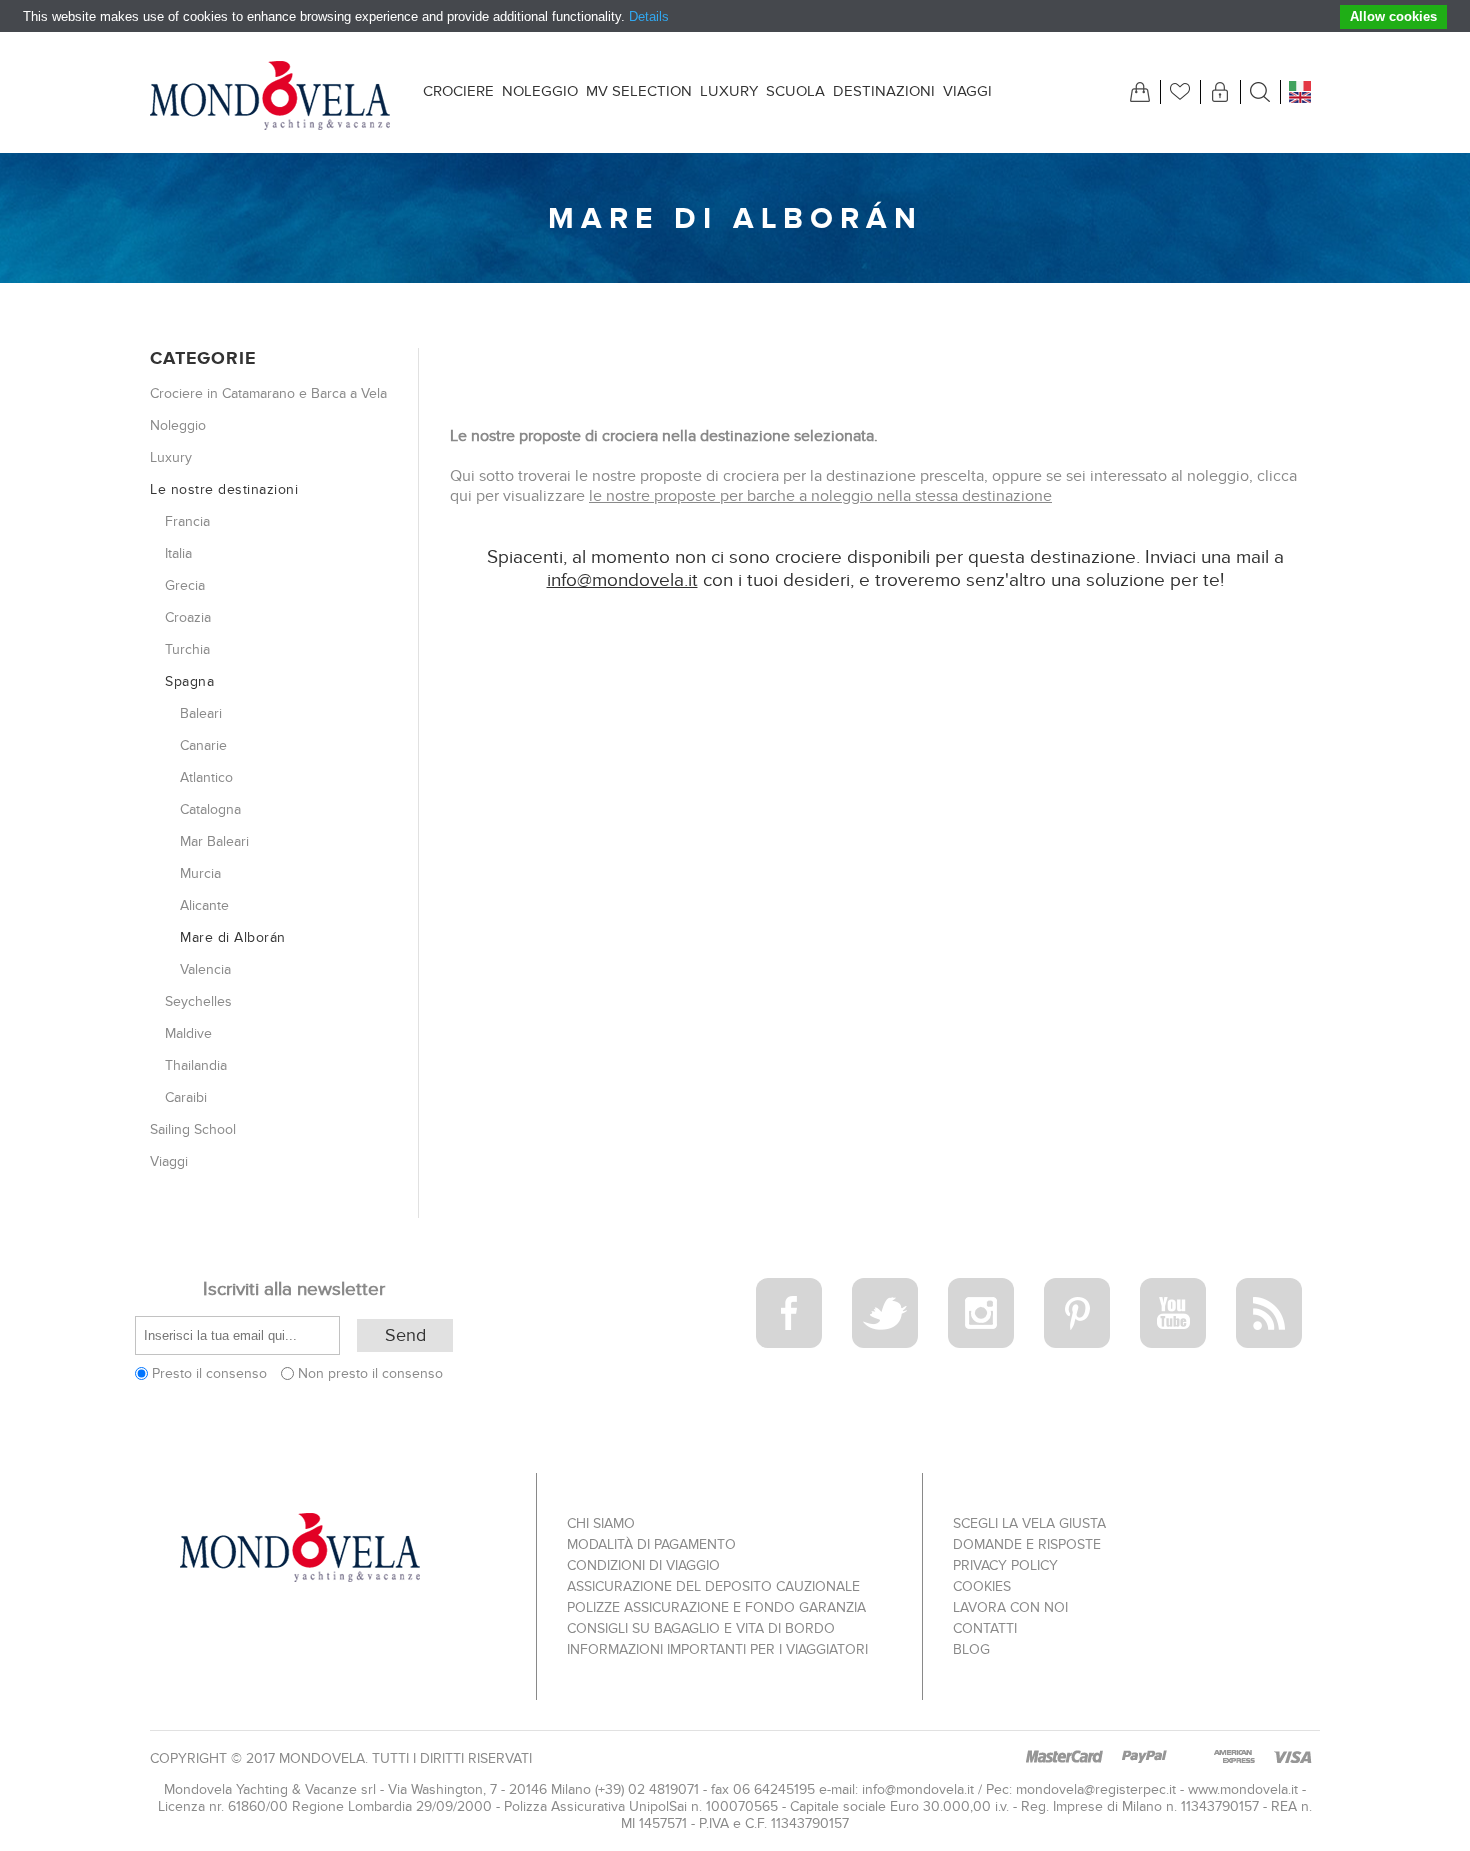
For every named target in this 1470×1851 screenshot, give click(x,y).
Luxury (729, 91)
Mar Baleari (214, 841)
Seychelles (198, 1001)
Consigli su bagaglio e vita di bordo (701, 1628)
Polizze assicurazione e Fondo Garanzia (716, 1607)
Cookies (982, 1586)
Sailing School (193, 1129)
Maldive (188, 1033)
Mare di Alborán (233, 937)
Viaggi (967, 91)
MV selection (639, 91)
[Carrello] (1140, 92)
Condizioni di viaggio (643, 1565)
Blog (971, 1649)
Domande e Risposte (1027, 1544)
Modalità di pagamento (651, 1544)
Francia (187, 521)
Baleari (201, 713)
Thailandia (196, 1065)
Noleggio (540, 91)
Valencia (205, 969)
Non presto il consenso (370, 1373)
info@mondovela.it (622, 580)
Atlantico (206, 777)
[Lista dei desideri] (1180, 92)
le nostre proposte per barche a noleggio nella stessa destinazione (820, 496)
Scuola (795, 91)
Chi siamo (601, 1523)
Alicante (204, 905)
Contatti (985, 1628)
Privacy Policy (1005, 1565)
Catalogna (210, 809)
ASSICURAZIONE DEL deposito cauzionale (713, 1586)
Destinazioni (884, 91)
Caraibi (186, 1097)
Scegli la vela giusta (1029, 1523)
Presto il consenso (209, 1373)
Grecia (185, 585)
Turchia (187, 649)
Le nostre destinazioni (224, 489)
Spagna (189, 681)
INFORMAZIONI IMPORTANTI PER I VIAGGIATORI (717, 1649)
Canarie (203, 745)
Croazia (188, 617)
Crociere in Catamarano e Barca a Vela (268, 393)
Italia (178, 553)
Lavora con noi (1010, 1607)
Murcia (200, 873)
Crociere (458, 91)
